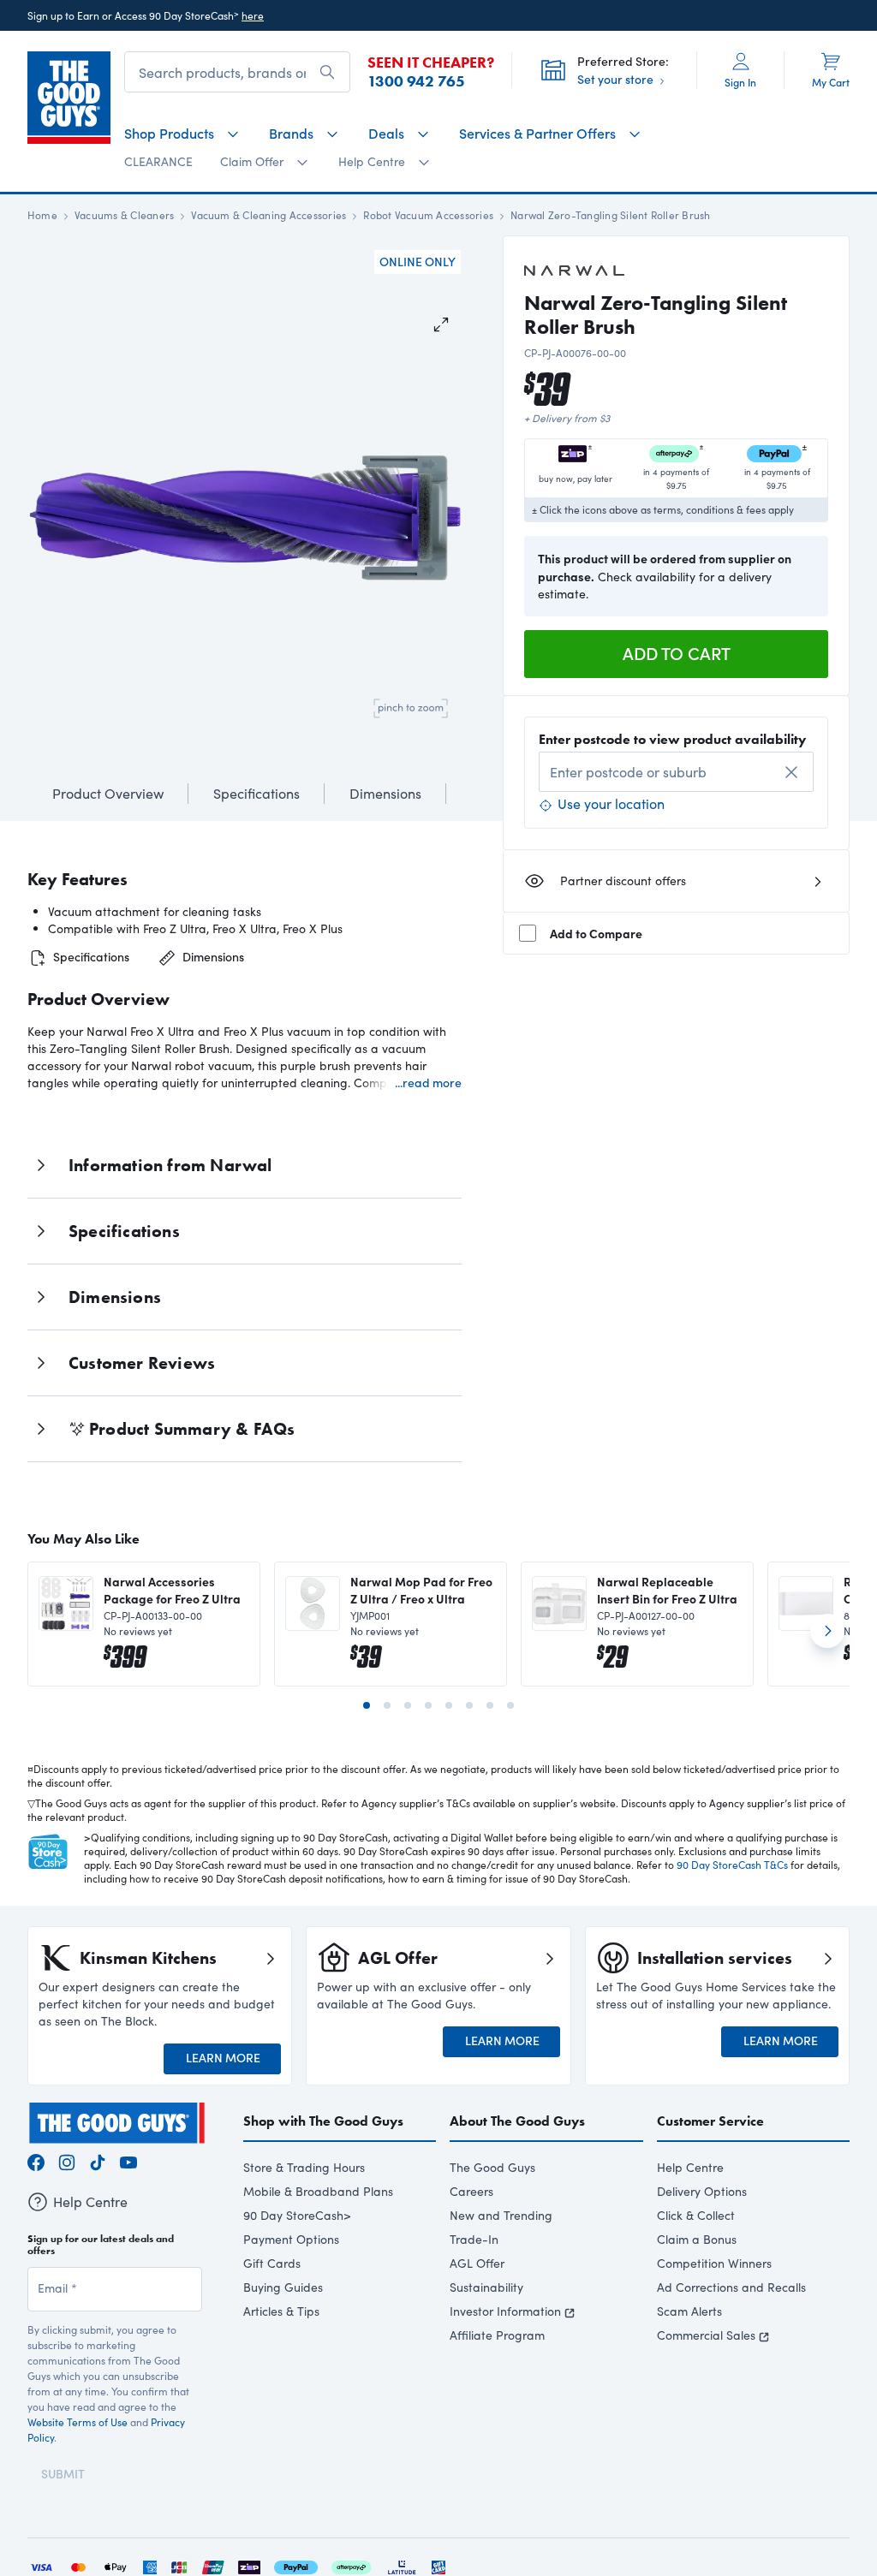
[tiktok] (98, 2160)
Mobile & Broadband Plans (318, 2191)
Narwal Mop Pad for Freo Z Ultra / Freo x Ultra (421, 1590)
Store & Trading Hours (304, 2167)
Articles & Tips (281, 2311)
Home (42, 215)
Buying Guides (283, 2287)
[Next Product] (827, 1638)
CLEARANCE (158, 161)
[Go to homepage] (69, 98)
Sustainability (486, 2287)
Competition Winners (714, 2263)
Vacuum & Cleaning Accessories (268, 215)
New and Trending (501, 2215)
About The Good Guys (517, 2121)
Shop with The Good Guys (323, 2121)
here (253, 15)
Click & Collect (696, 2215)
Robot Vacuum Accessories (428, 215)
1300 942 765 (416, 81)
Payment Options (291, 2239)
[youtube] (128, 2160)
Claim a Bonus (697, 2239)
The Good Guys (492, 2167)
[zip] (249, 2565)
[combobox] (676, 772)
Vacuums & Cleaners (124, 215)
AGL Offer (477, 2263)
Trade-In (474, 2239)
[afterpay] (351, 2565)
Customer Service (710, 2121)
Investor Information (505, 2311)
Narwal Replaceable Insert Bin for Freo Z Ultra (667, 1590)
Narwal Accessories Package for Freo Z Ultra (172, 1590)
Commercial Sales (706, 2335)
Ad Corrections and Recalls (731, 2287)
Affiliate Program (497, 2335)
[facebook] (36, 2160)
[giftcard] (438, 2565)
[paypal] (296, 2565)
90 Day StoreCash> (297, 2215)
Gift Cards (272, 2263)
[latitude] (402, 2565)
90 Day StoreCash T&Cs (732, 1865)
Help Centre (690, 2167)
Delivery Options (702, 2191)
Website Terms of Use (78, 2422)
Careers (471, 2191)
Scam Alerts (689, 2311)
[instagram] (67, 2160)
